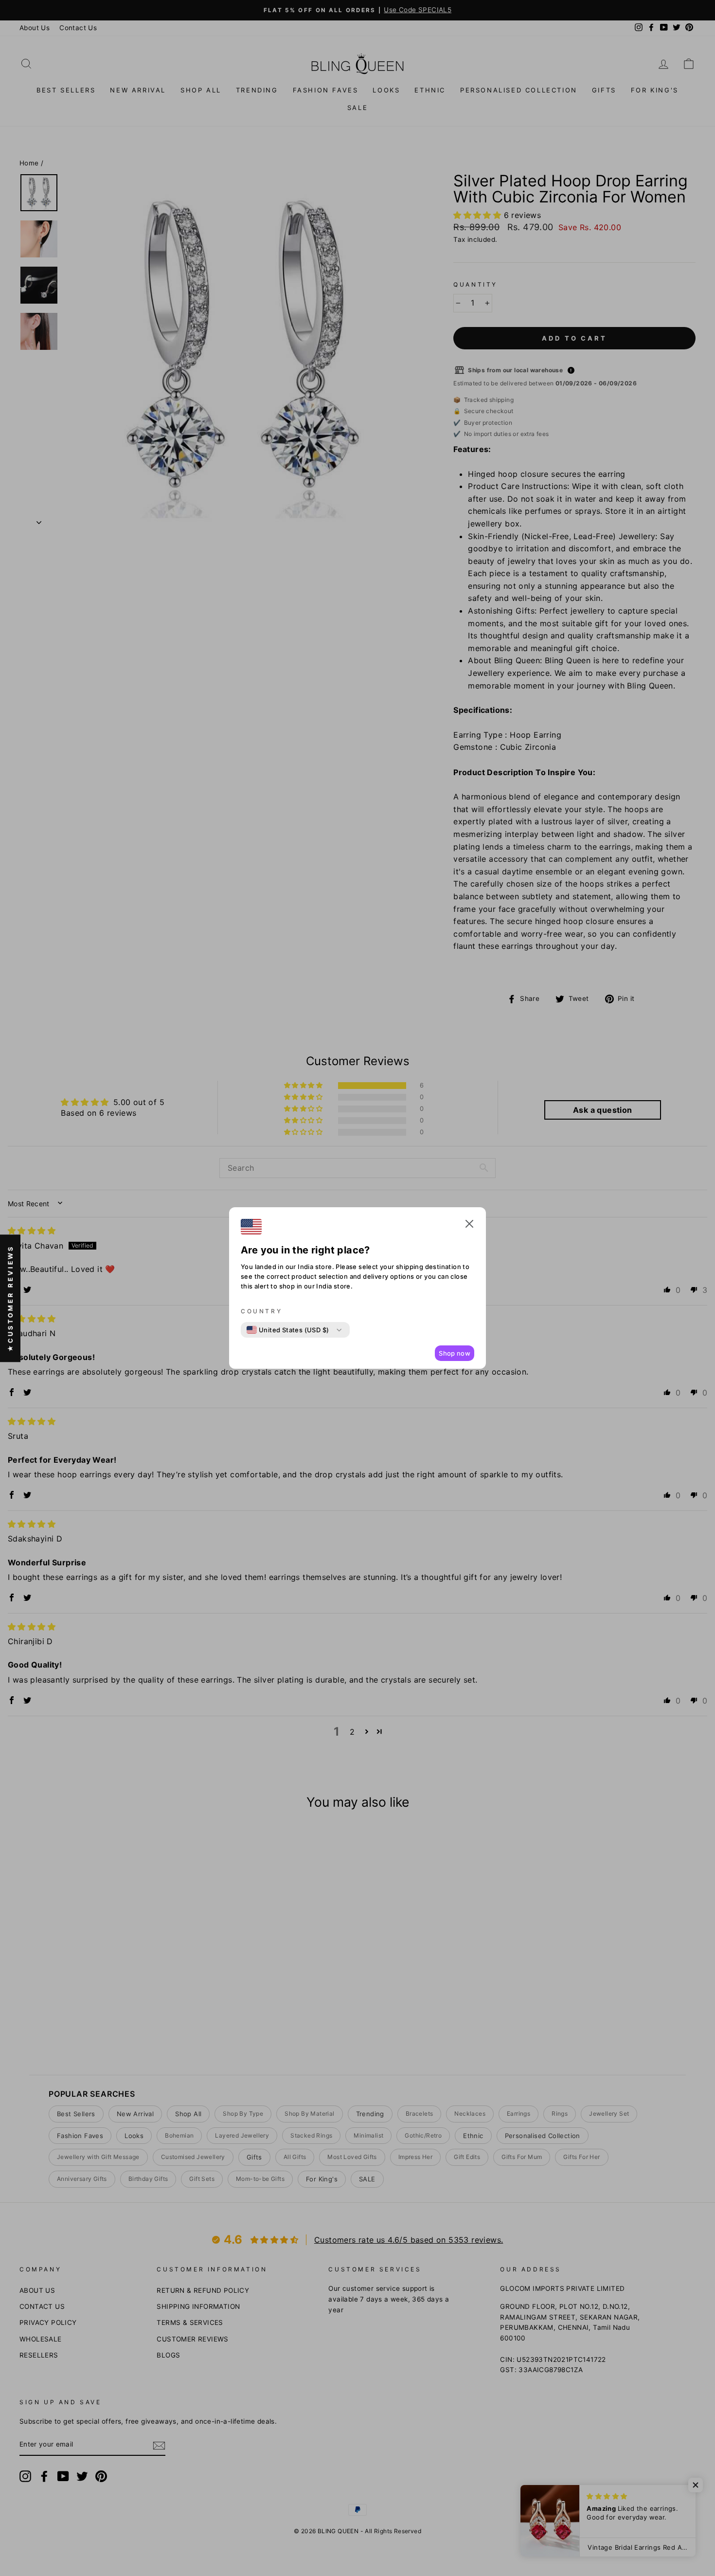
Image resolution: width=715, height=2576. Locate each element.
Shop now (455, 1353)
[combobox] (288, 1330)
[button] (469, 1226)
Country (261, 1311)
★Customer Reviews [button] (10, 1298)
